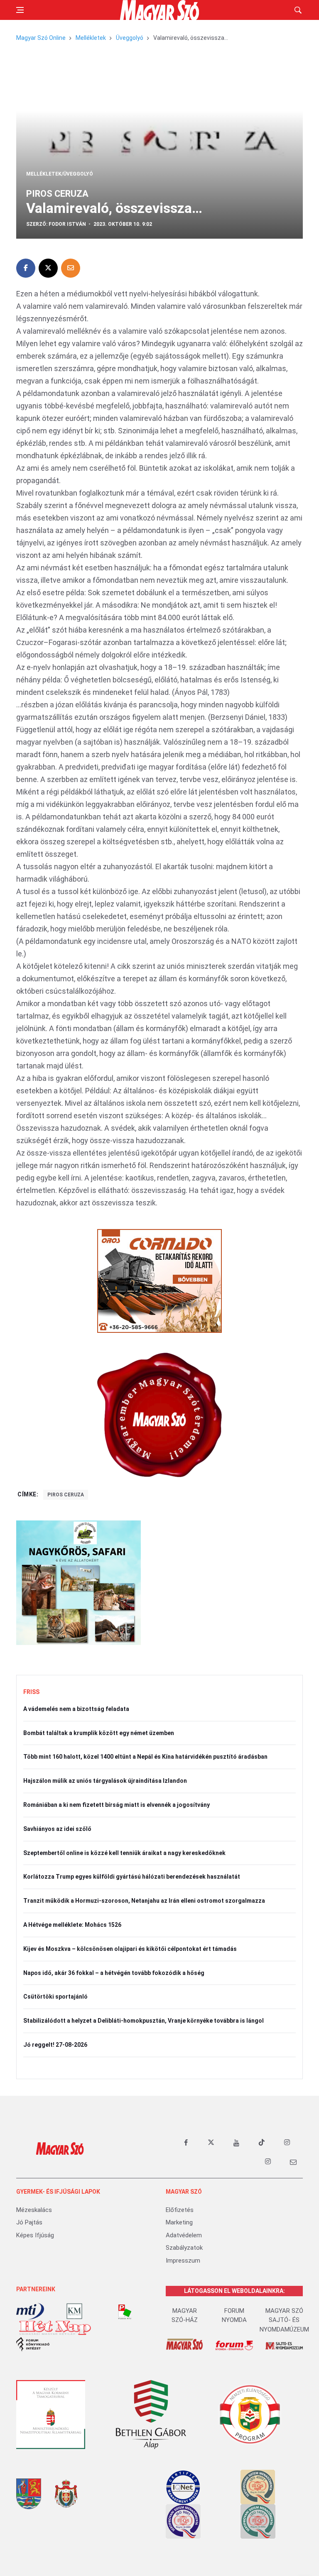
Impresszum (183, 2261)
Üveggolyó (130, 38)
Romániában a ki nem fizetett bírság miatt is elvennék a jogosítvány (117, 1805)
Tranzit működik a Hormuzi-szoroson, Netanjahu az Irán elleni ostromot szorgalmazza (144, 1901)
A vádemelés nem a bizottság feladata (76, 1709)
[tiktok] (262, 2143)
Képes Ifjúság (35, 2235)
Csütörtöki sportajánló (55, 1997)
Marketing (179, 2222)
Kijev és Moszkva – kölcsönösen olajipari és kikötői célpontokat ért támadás (130, 1949)
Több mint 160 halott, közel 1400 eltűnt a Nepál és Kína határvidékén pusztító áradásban (145, 1757)
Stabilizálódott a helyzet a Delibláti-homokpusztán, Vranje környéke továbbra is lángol (144, 2021)
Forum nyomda (234, 2316)
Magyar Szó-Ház (185, 2316)
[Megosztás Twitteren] (48, 268)
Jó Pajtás (29, 2222)
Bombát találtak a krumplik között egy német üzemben (99, 1733)
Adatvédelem (184, 2235)
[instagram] (287, 2143)
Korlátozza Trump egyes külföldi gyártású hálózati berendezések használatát (132, 1877)
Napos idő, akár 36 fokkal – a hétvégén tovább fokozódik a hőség (114, 1973)
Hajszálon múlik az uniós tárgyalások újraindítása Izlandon (105, 1781)
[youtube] (236, 2143)
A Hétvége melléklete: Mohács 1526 (72, 1925)
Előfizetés (180, 2210)
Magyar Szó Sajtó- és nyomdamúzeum (284, 2320)
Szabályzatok (184, 2248)
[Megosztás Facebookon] (26, 268)
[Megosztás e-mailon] (71, 268)
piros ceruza (66, 1495)
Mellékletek (91, 38)
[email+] (293, 2162)
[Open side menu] (20, 10)
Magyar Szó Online (41, 38)
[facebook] (186, 2143)
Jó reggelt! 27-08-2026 (55, 2045)
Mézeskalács (34, 2210)
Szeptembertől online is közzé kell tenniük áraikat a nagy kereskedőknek (124, 1853)
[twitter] (211, 2143)
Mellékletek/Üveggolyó (60, 174)
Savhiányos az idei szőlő (57, 1829)
